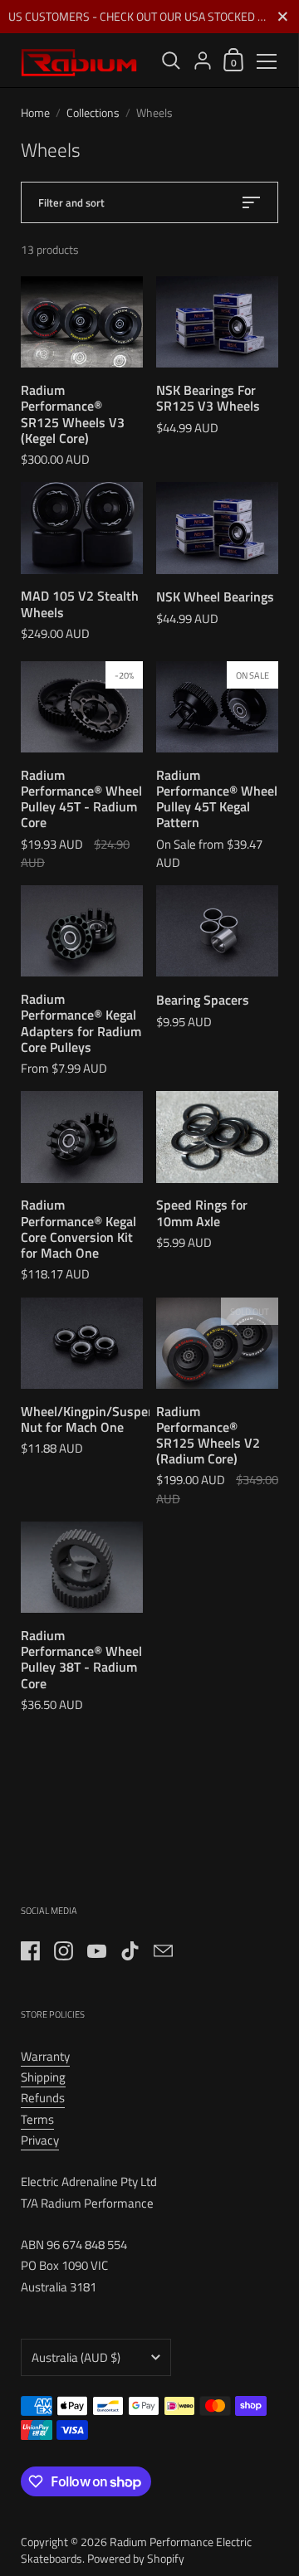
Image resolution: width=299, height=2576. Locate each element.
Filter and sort (71, 202)
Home (35, 112)
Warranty (45, 2056)
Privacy (40, 2140)
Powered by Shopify (136, 2558)
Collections (93, 112)
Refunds (43, 2098)
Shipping (43, 2077)
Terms (37, 2119)
